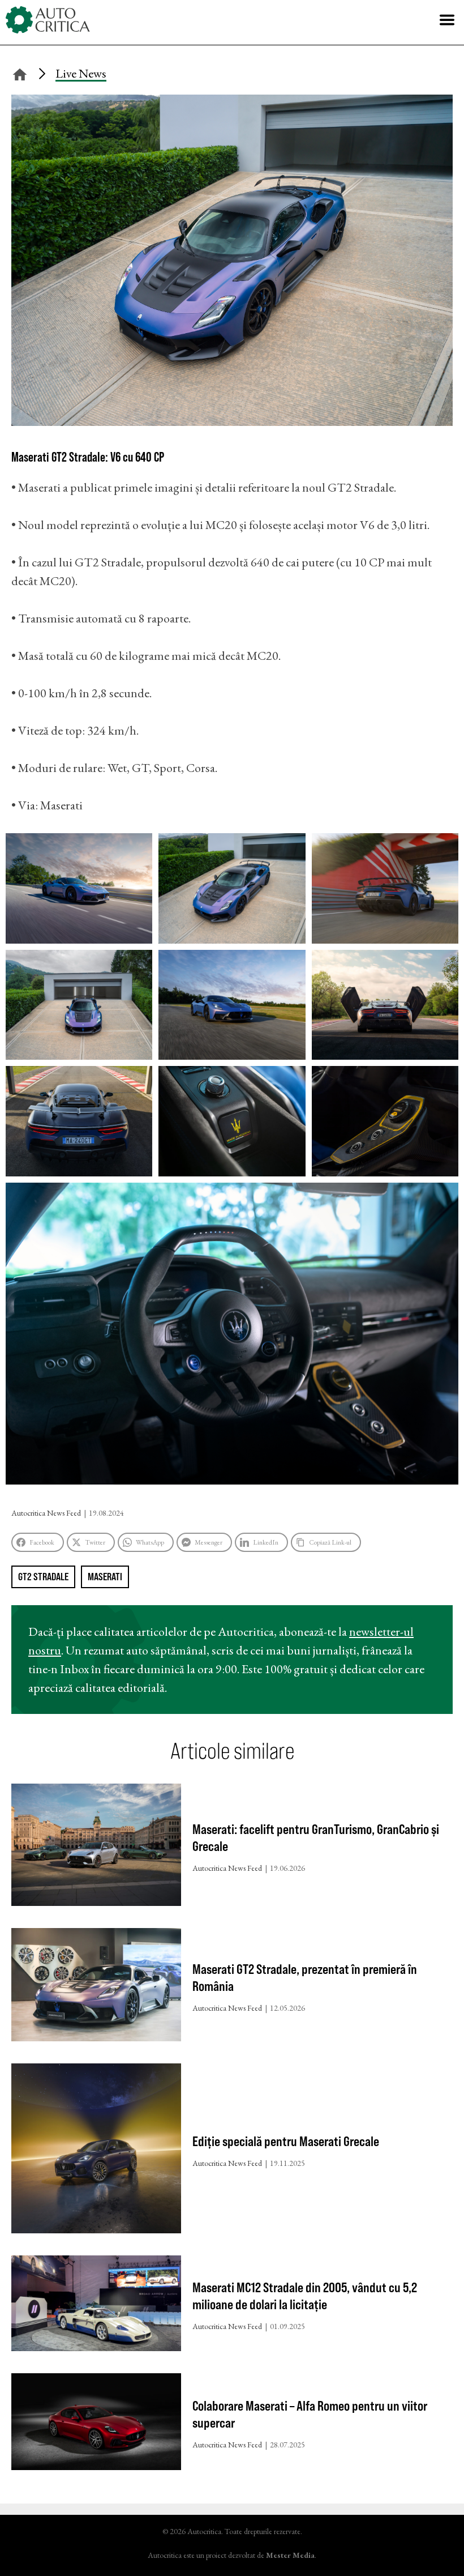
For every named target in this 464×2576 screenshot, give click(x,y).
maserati (105, 1577)
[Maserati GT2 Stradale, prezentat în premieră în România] (96, 1987)
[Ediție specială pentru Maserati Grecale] (96, 2151)
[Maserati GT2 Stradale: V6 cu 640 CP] (232, 422)
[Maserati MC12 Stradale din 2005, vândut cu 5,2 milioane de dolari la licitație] (96, 2306)
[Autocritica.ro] (48, 20)
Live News (81, 73)
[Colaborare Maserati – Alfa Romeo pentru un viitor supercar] (96, 2424)
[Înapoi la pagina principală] (20, 73)
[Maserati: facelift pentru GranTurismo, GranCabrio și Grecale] (96, 1847)
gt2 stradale (43, 1577)
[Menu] (447, 20)
